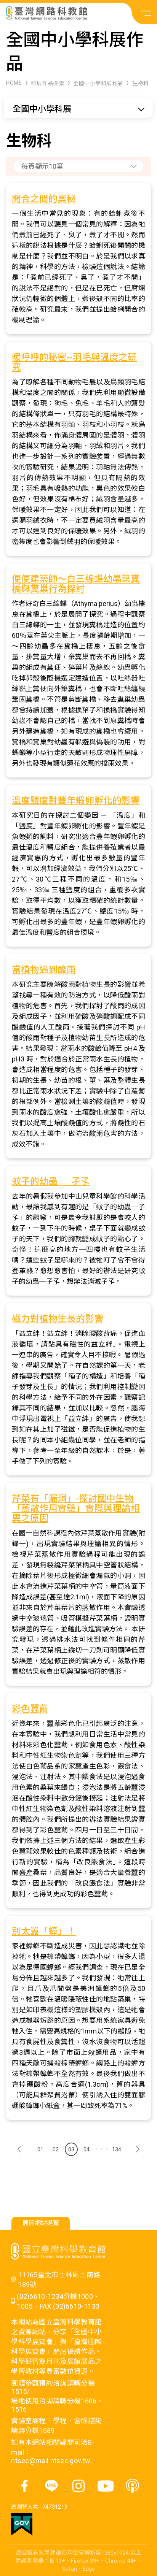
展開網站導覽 (41, 2223)
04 (87, 2149)
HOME (14, 83)
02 (56, 2149)
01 (40, 2149)
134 (117, 2149)
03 (71, 2149)
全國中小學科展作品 (98, 83)
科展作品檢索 (47, 83)
